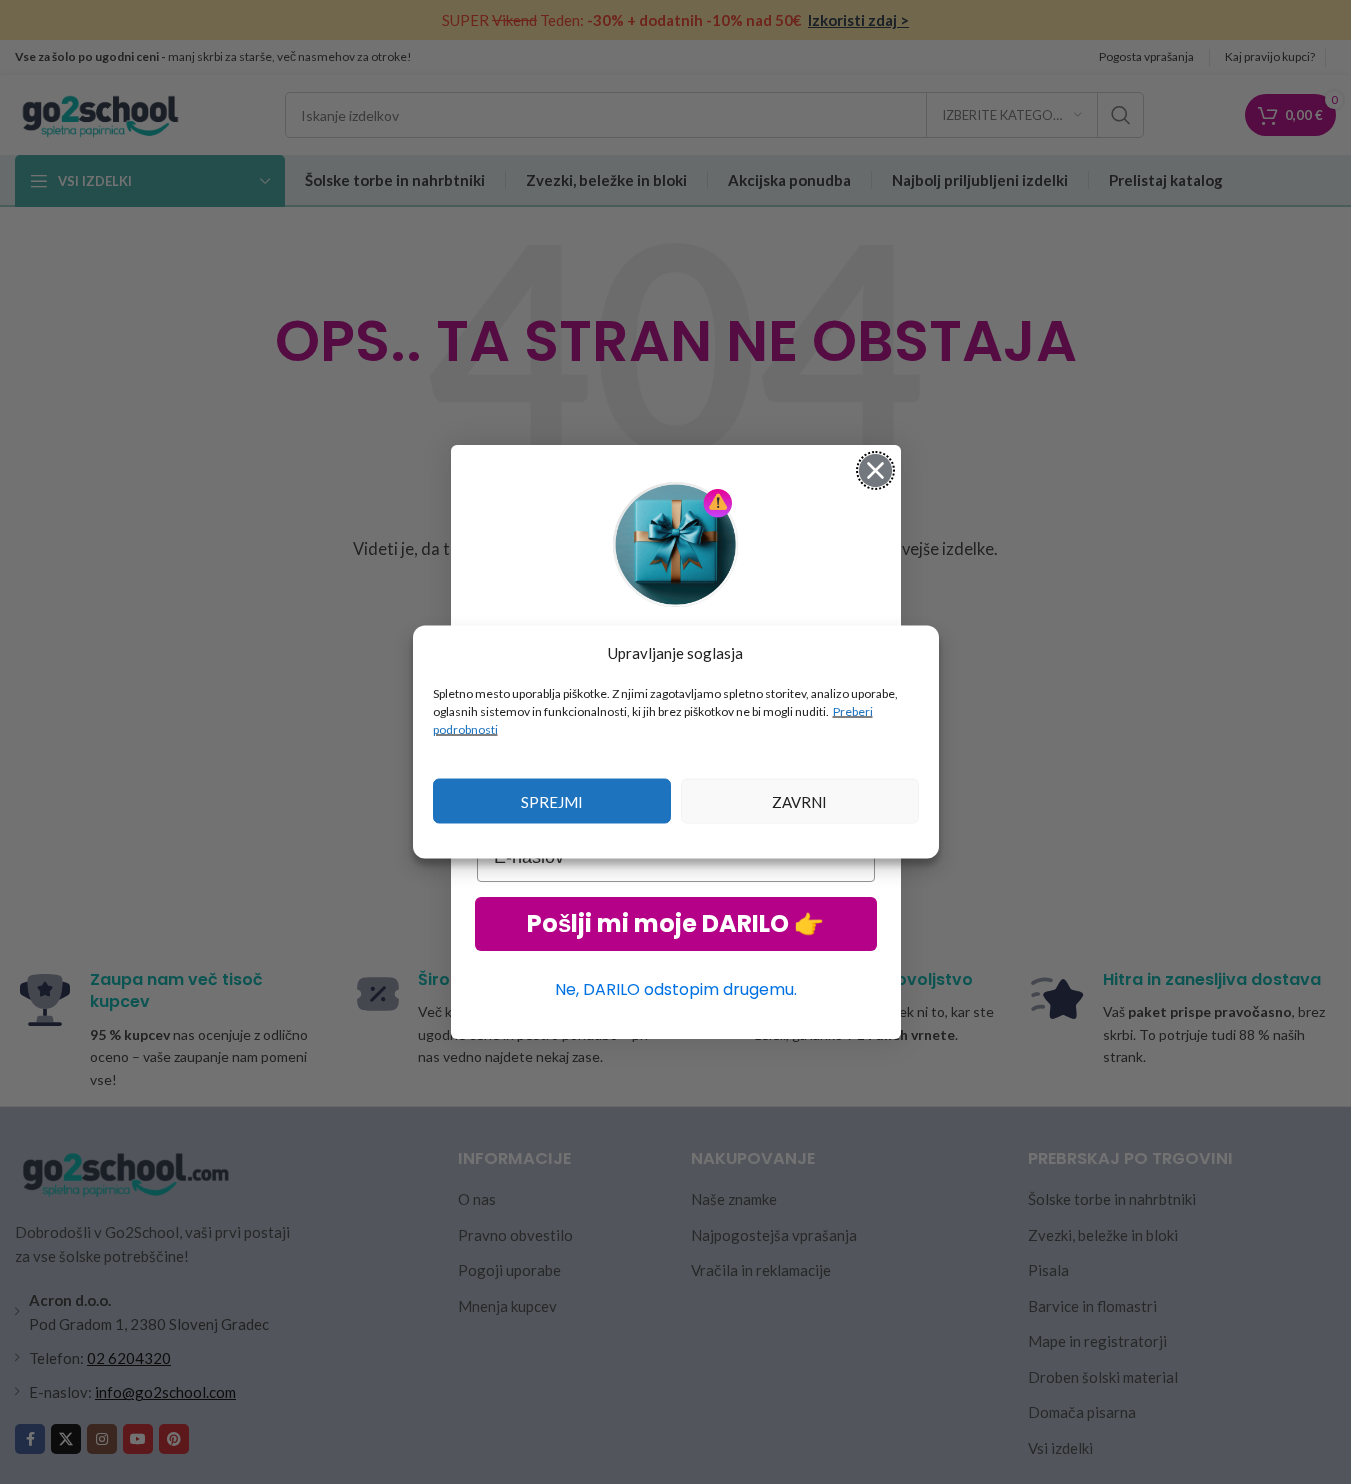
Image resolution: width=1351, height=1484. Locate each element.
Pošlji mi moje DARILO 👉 (675, 923)
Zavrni (799, 801)
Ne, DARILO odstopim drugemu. (676, 989)
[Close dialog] (875, 470)
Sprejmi (552, 801)
